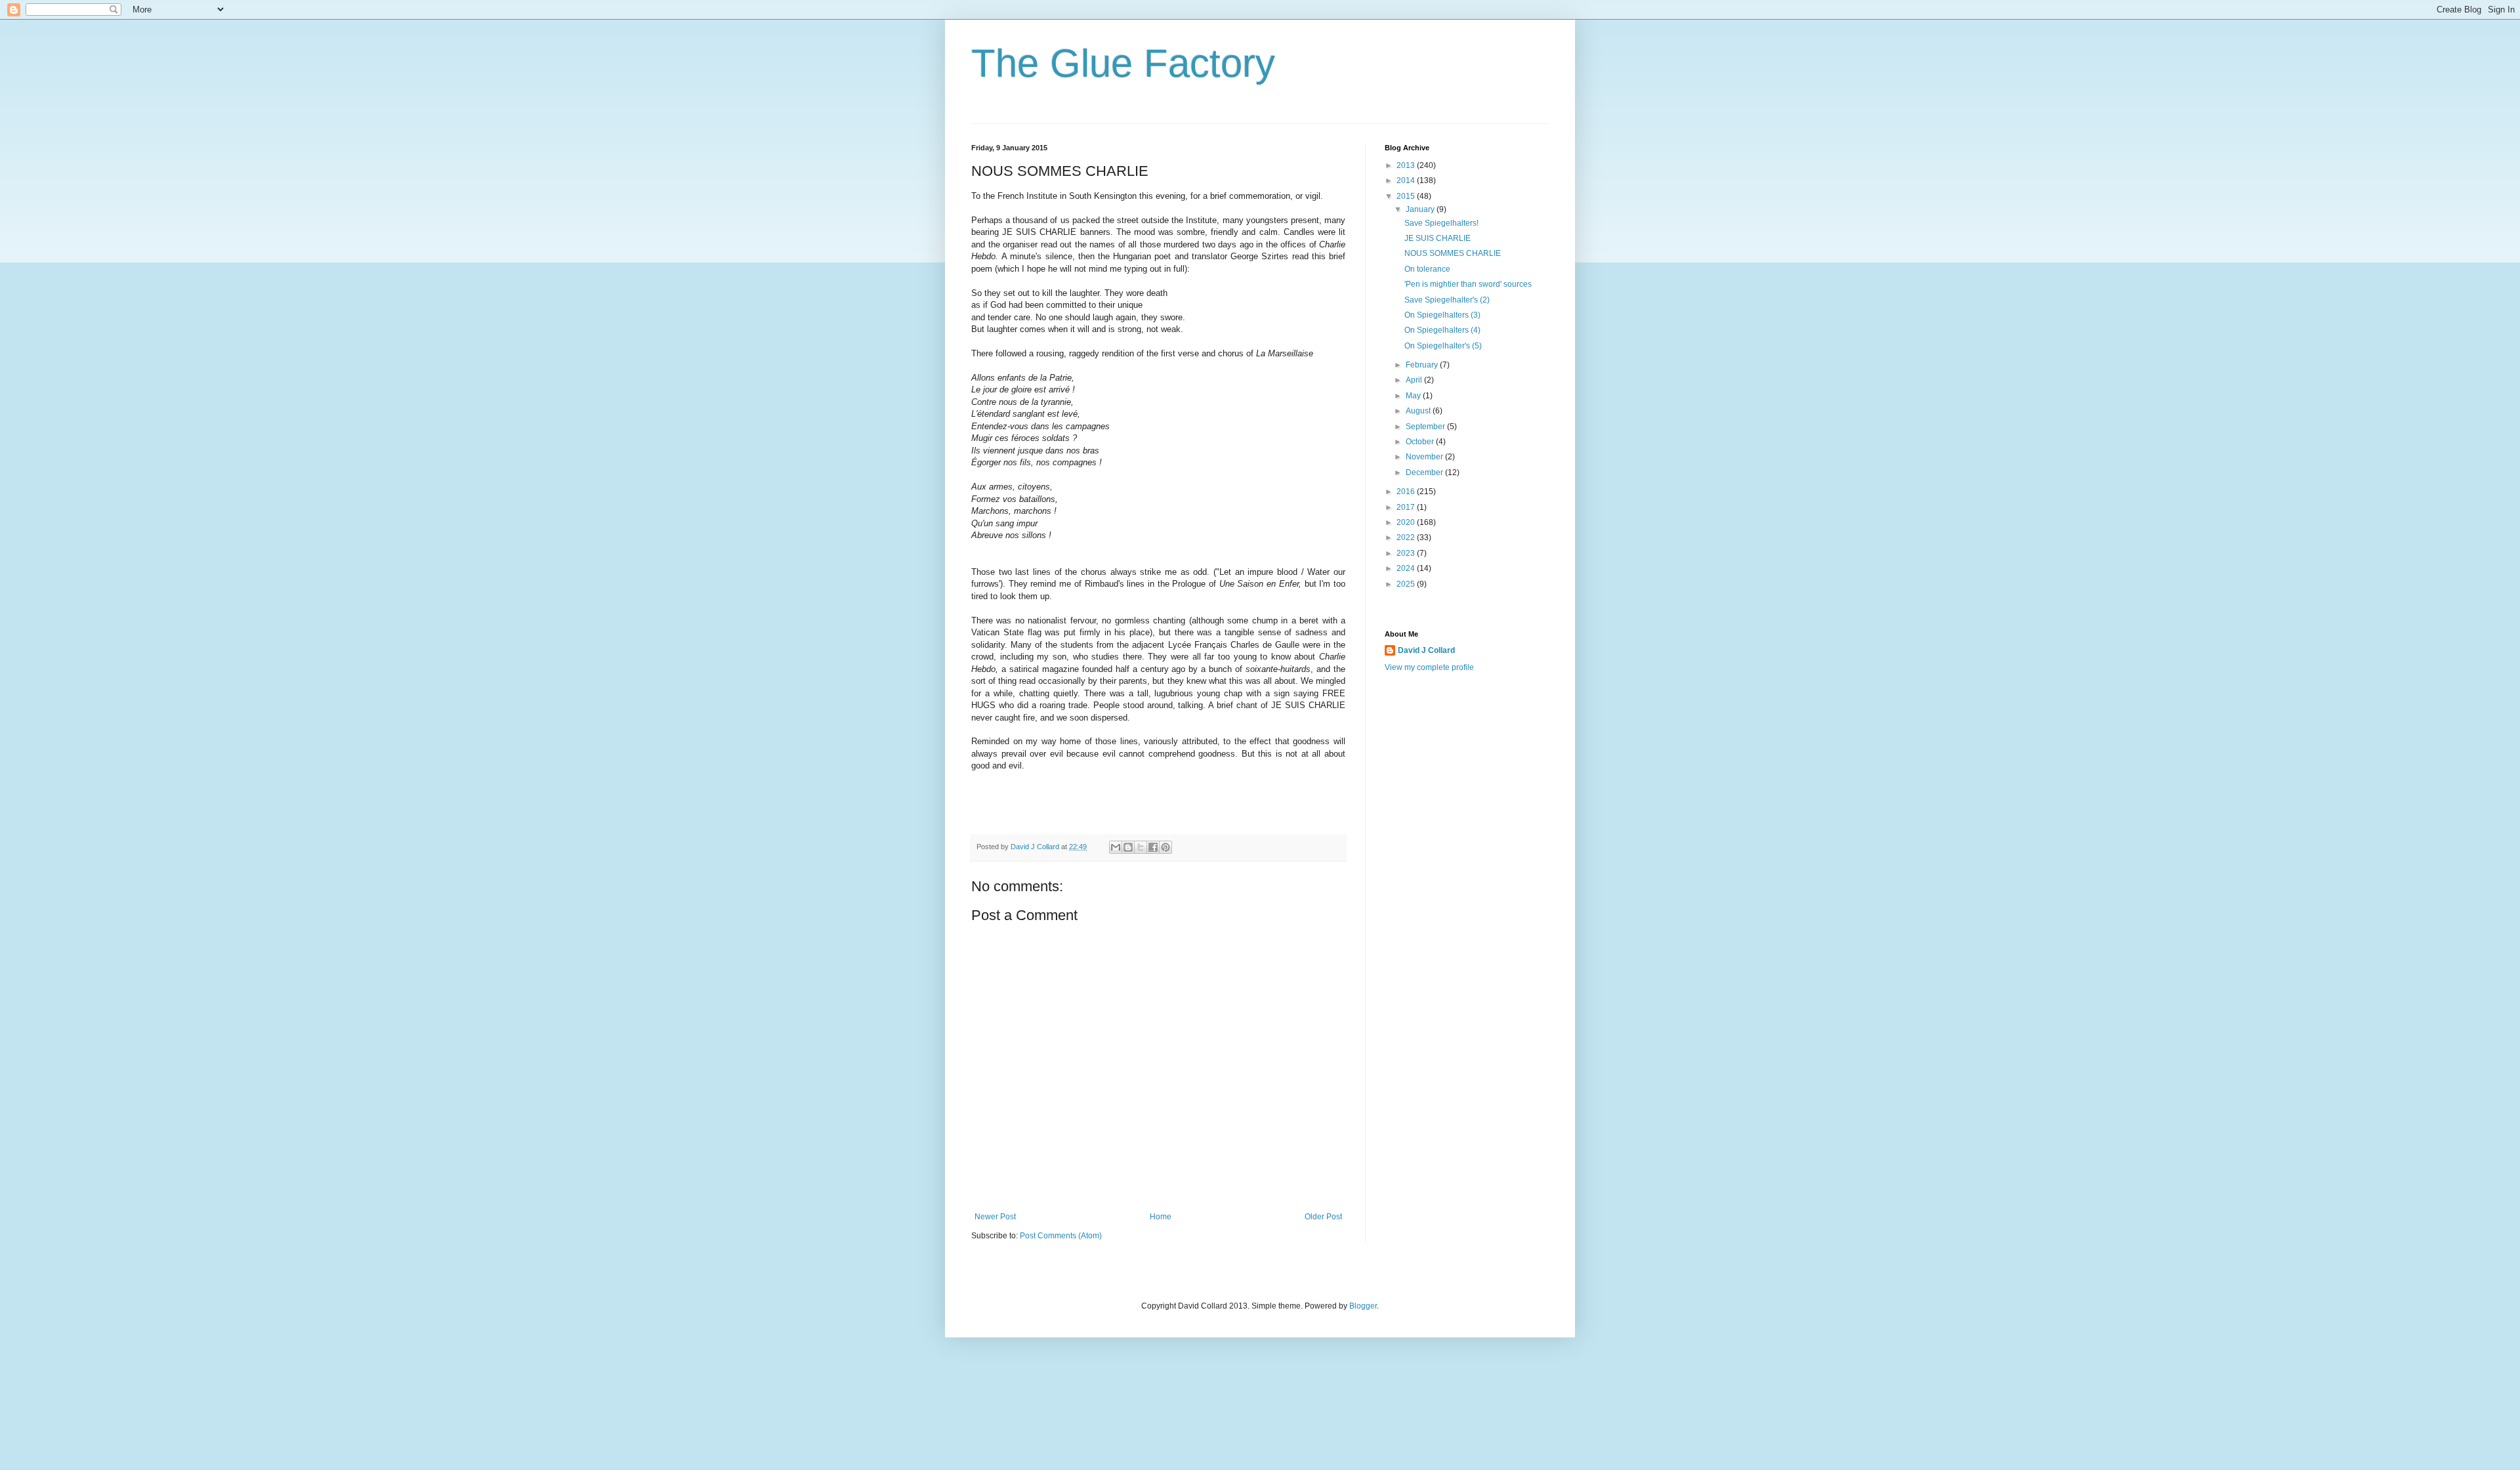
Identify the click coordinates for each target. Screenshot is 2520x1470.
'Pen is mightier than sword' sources (1468, 284)
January (1421, 209)
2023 (1407, 553)
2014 (1407, 180)
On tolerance (1427, 269)
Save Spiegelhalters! (1441, 223)
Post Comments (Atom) (1061, 1236)
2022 (1407, 537)
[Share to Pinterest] (1165, 847)
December (1425, 472)
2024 (1407, 568)
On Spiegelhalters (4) (1442, 330)
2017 (1407, 507)
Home (1161, 1217)
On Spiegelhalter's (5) (1443, 346)
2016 (1407, 492)
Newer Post (995, 1217)
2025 (1407, 584)
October (1421, 442)
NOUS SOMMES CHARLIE (1453, 253)
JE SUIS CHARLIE (1438, 238)
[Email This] (1116, 847)
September (1426, 427)
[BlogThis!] (1128, 847)
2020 (1407, 522)
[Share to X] (1141, 847)
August (1419, 411)
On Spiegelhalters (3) (1442, 315)
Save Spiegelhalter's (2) (1447, 300)
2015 (1407, 196)
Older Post (1323, 1217)
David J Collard (1426, 650)
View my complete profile (1429, 667)
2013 (1407, 165)
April (1415, 380)
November (1425, 457)
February (1423, 365)
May (1414, 396)
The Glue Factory (1123, 63)
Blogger (1363, 1306)
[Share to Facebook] (1153, 847)
